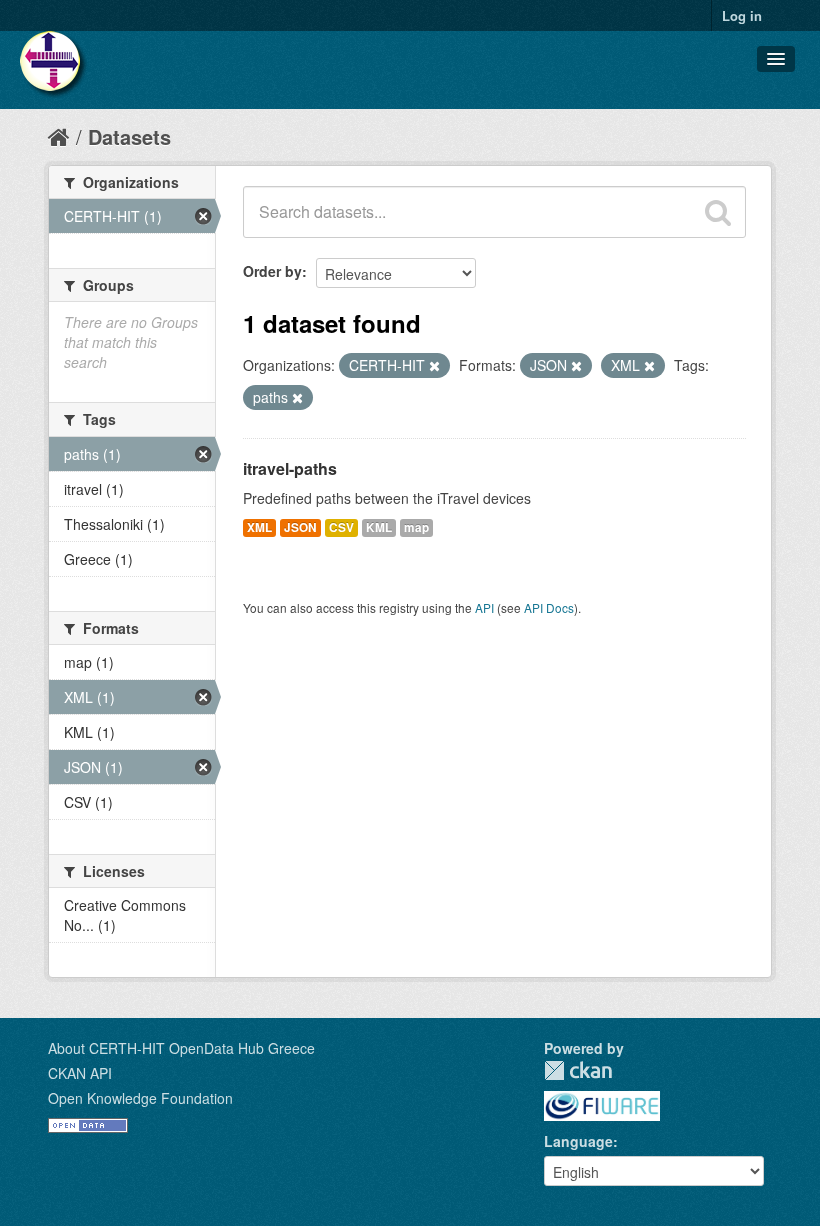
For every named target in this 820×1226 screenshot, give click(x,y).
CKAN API (80, 1073)
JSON (300, 527)
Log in (742, 15)
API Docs (549, 607)
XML (259, 527)
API (484, 607)
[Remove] (434, 366)
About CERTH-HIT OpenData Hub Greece (181, 1048)
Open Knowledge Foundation (140, 1098)
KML (379, 527)
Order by (272, 271)
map (416, 527)
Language (578, 1141)
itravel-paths (290, 468)
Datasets (129, 136)
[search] (718, 212)
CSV (341, 527)
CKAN (578, 1070)
